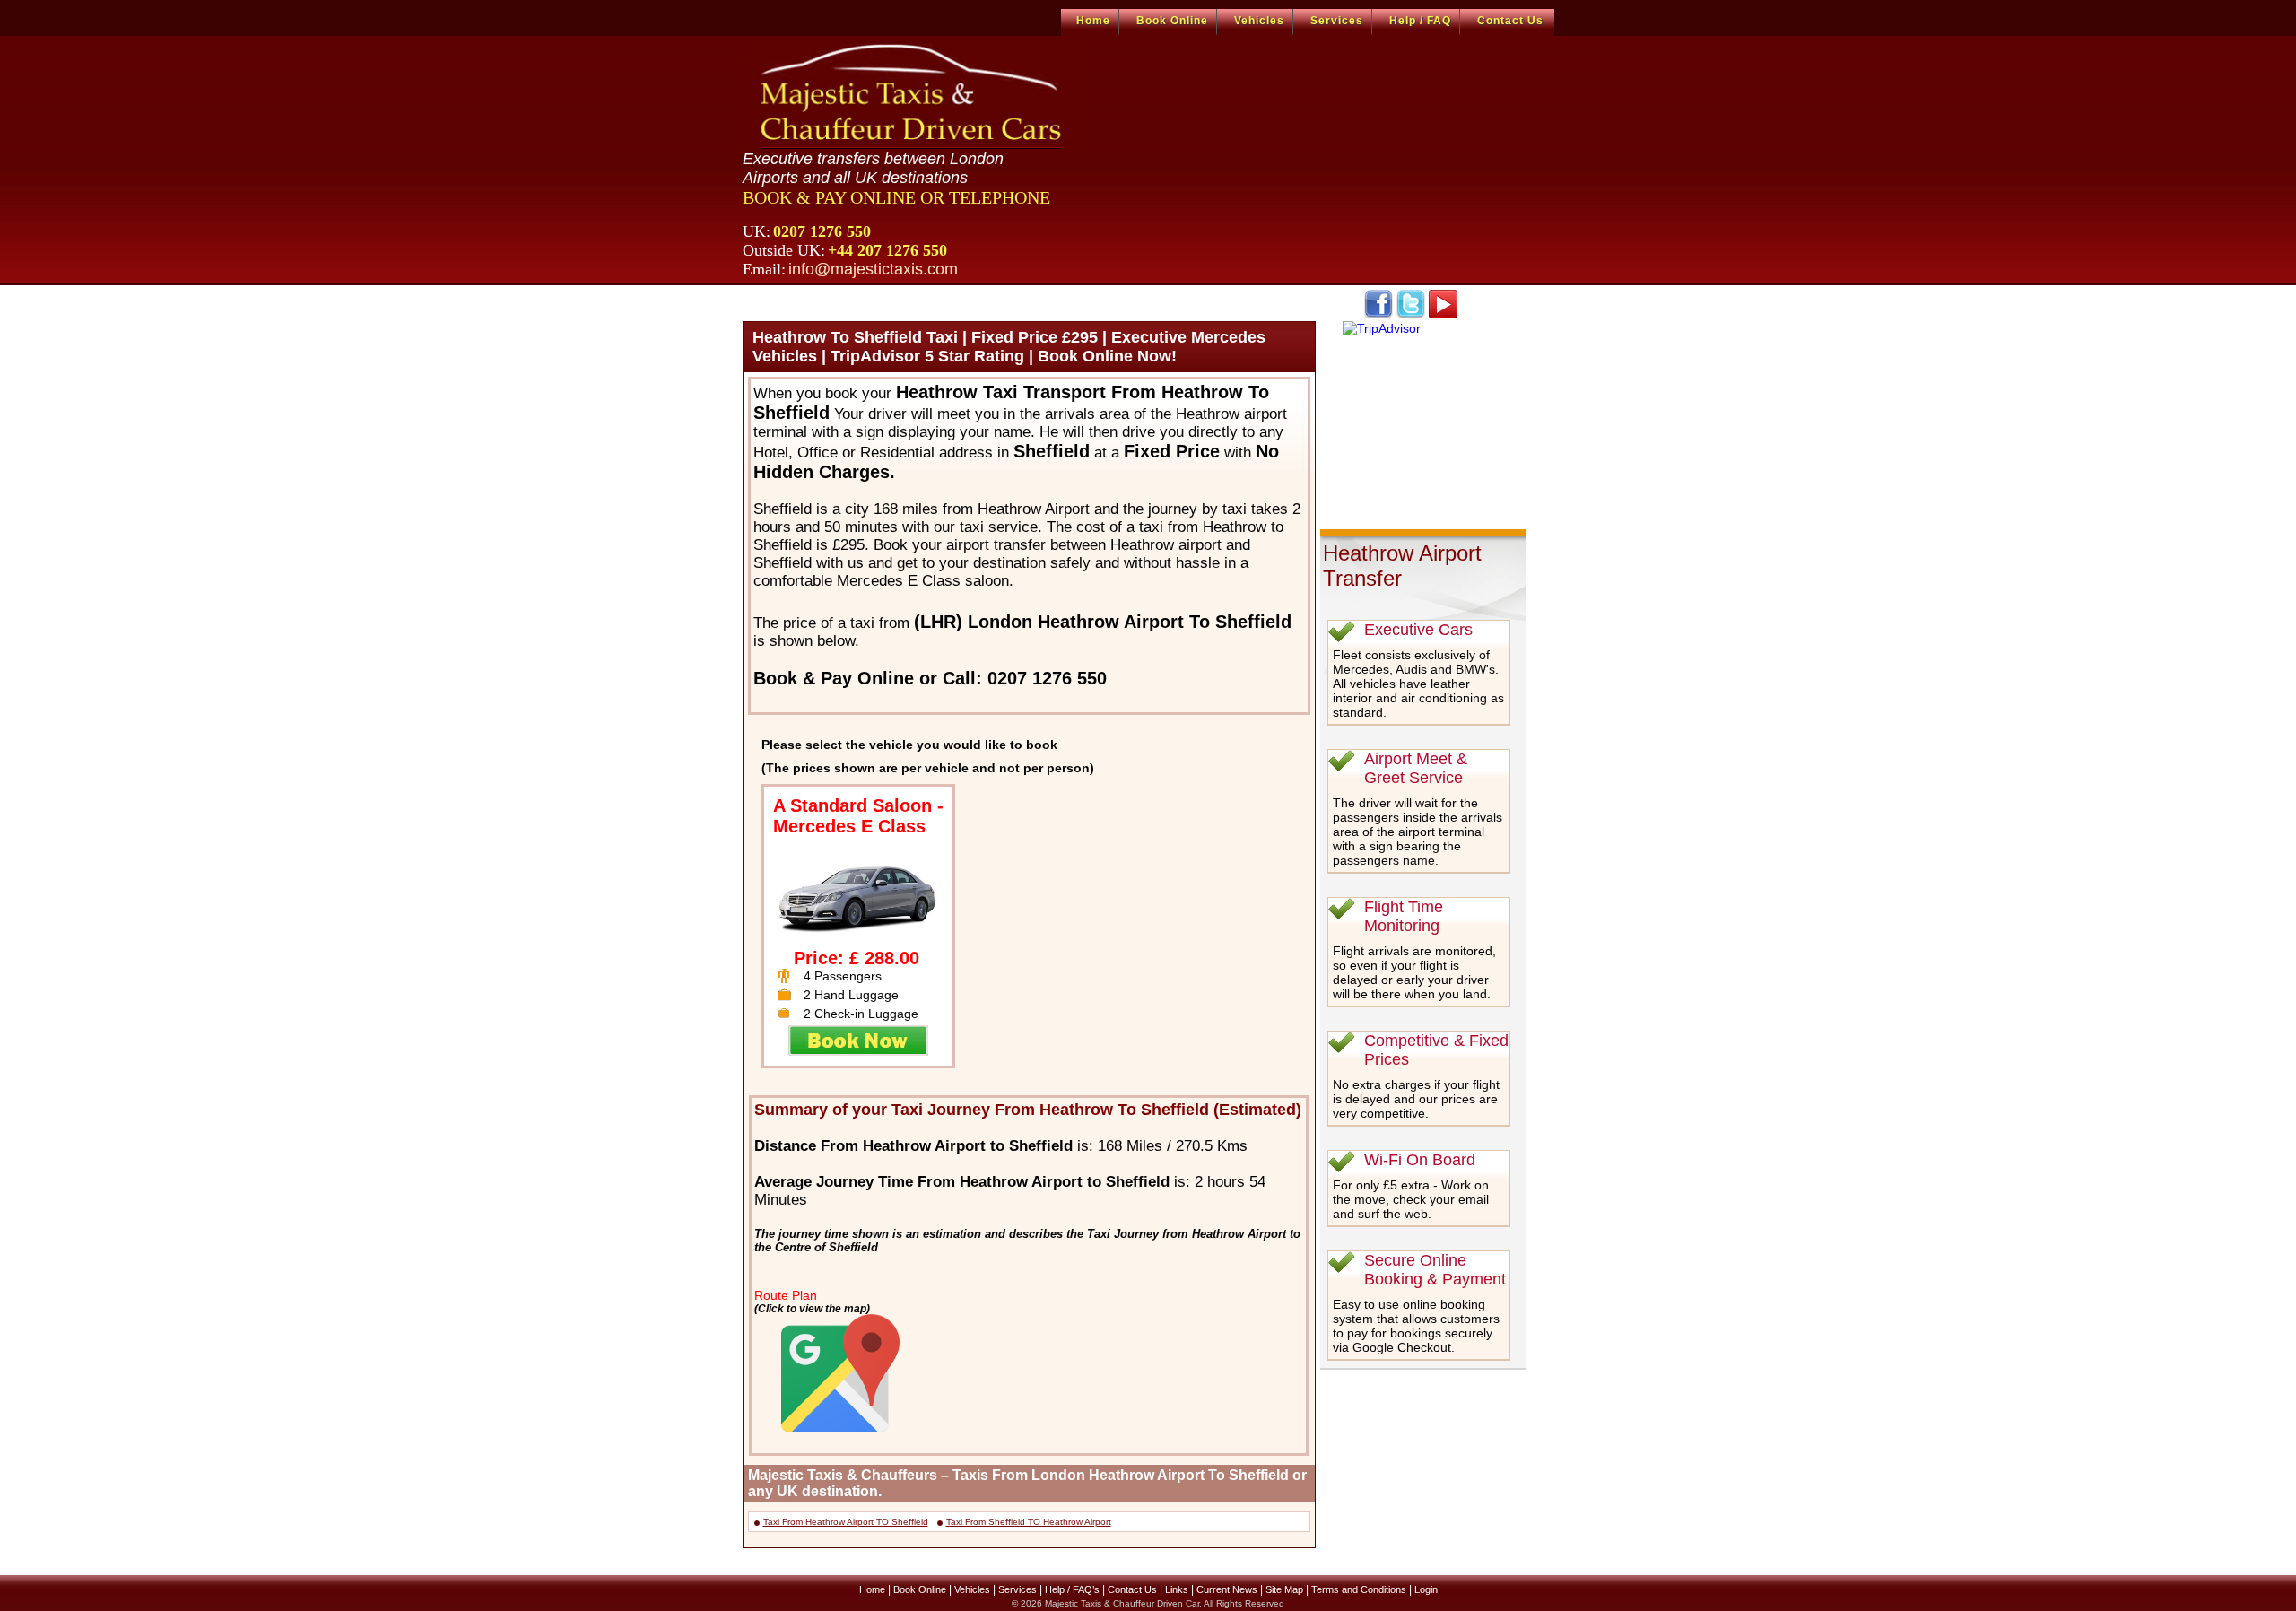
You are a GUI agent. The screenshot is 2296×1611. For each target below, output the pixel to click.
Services (1337, 21)
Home (1093, 21)
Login (1426, 1589)
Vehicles (1259, 21)
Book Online (1172, 21)
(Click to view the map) (812, 1308)
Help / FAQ (1420, 21)
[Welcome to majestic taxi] (913, 95)
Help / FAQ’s (1072, 1589)
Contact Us (1510, 21)
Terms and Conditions (1359, 1589)
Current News (1227, 1589)
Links (1177, 1589)
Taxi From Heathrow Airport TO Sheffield (846, 1522)
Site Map (1284, 1589)
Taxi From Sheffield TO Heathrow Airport (1029, 1522)
